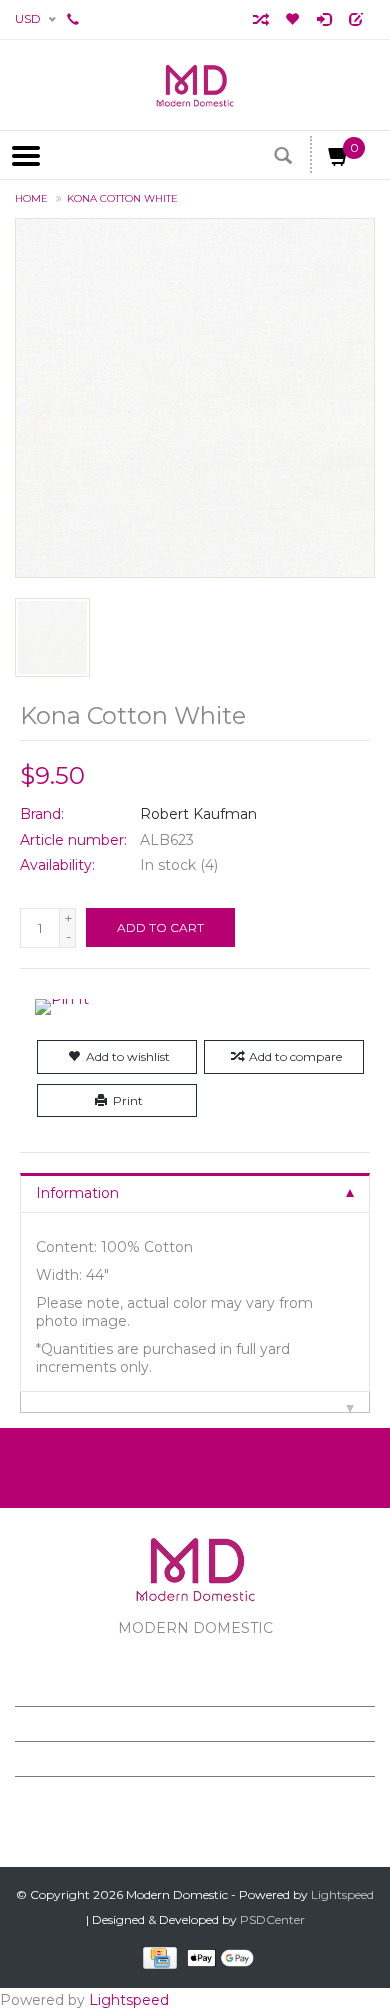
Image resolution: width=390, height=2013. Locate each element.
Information (77, 1193)
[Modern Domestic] (195, 85)
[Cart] (339, 160)
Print (128, 1100)
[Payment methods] (156, 1957)
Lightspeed (342, 1894)
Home (31, 198)
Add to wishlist (128, 1056)
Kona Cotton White (122, 198)
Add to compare (295, 1056)
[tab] (195, 1192)
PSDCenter (272, 1919)
